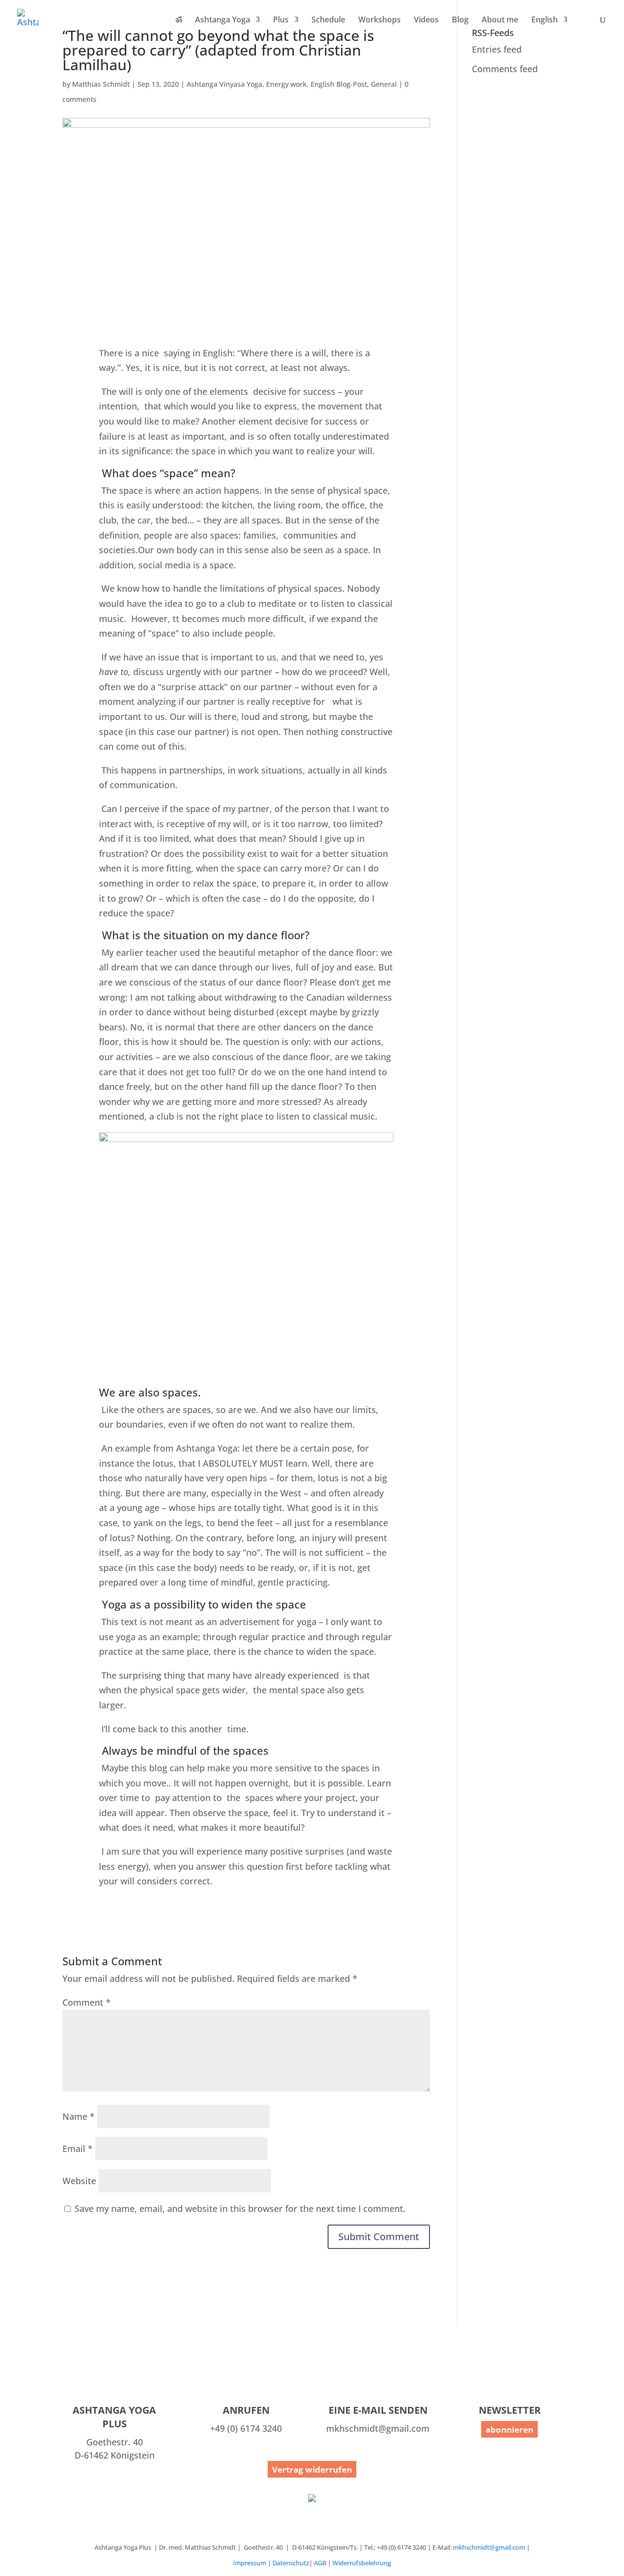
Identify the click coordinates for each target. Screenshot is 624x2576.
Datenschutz (291, 2563)
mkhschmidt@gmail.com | (491, 2547)
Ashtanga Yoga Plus (114, 2417)
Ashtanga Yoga (223, 20)
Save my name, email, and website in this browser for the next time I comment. (240, 2208)
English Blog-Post (339, 84)
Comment (87, 2002)
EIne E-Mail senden (378, 2410)
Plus (281, 20)
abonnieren (509, 2430)
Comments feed (505, 69)
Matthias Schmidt (101, 84)
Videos (426, 20)
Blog (460, 20)
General (384, 84)
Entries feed (497, 49)
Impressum (250, 2563)
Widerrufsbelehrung (362, 2563)
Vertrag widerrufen (312, 2469)
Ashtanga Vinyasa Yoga (224, 84)
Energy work (286, 84)
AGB (320, 2563)
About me (500, 20)
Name (78, 2116)
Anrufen (246, 2410)
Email (78, 2149)
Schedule (328, 20)
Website (79, 2181)
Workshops (380, 20)
